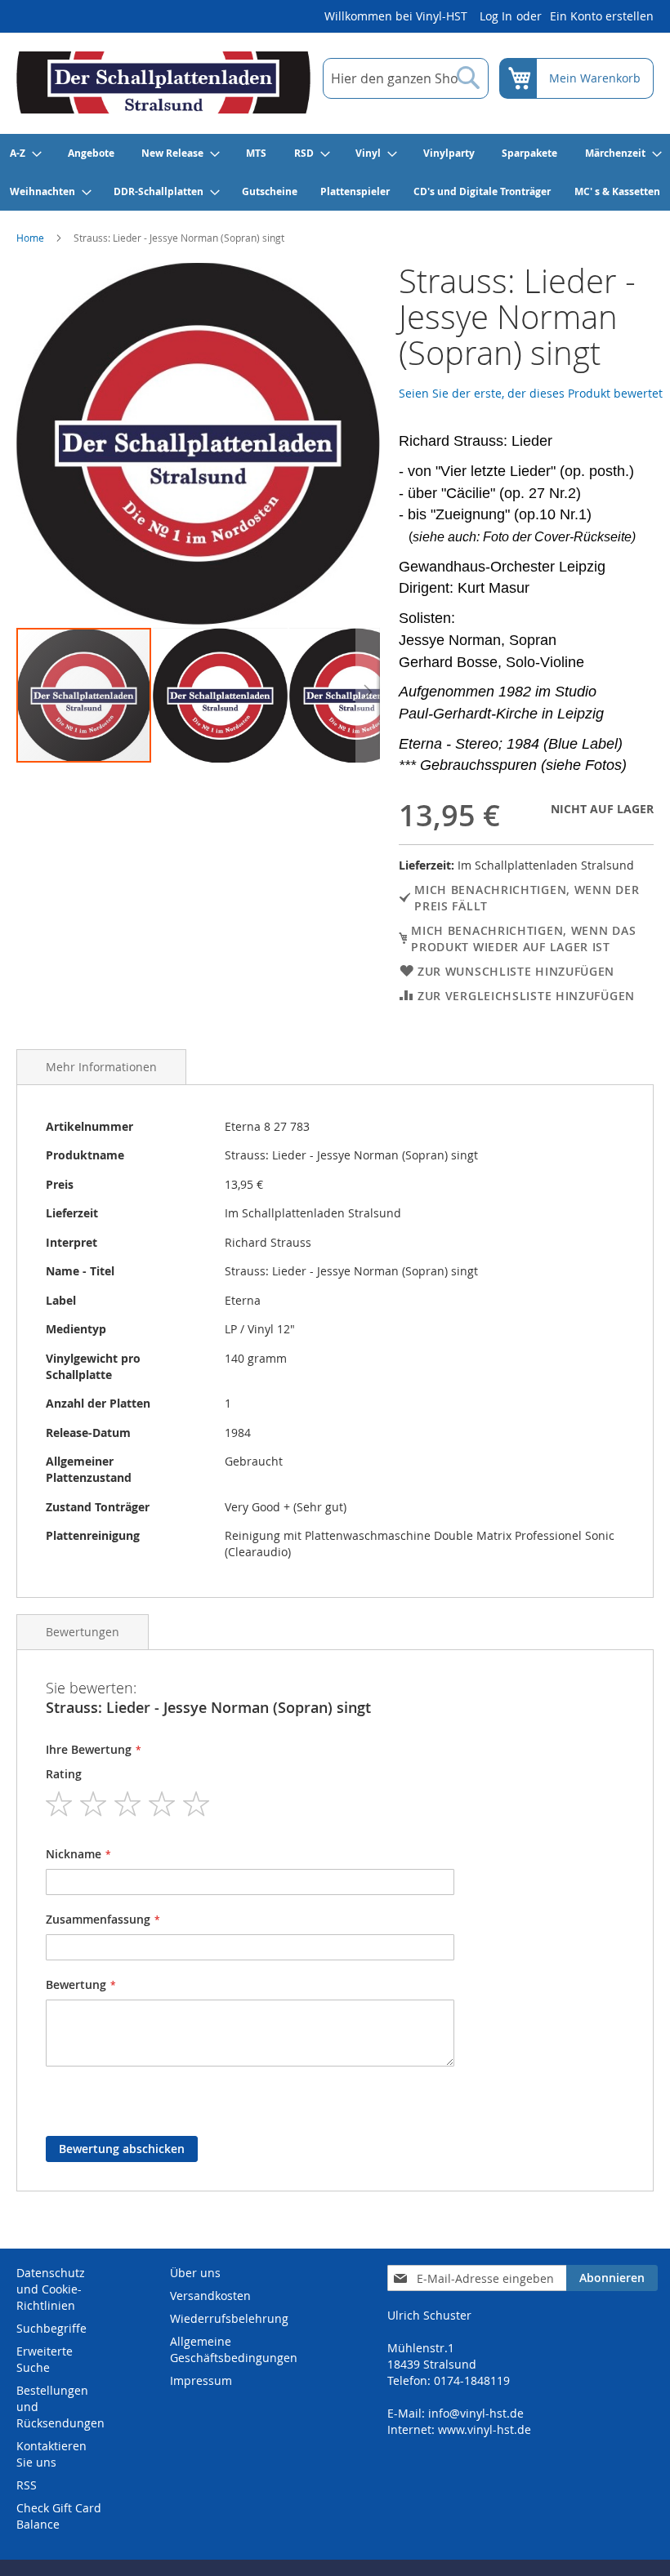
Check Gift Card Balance (59, 2516)
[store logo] (163, 82)
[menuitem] (25, 153)
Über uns (195, 2273)
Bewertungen (83, 1632)
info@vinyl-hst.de (476, 2413)
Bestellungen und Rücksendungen (60, 2407)
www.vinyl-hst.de (485, 2429)
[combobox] (406, 78)
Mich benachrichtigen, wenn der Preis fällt (527, 898)
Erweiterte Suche (45, 2359)
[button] (221, 695)
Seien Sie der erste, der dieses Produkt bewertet (531, 393)
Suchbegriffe (51, 2328)
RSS (27, 2485)
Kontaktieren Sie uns (51, 2454)
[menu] (335, 172)
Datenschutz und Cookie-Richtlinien (51, 2289)
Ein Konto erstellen (602, 16)
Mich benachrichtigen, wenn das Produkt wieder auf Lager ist (523, 939)
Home (30, 238)
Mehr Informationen (101, 1067)
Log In (496, 16)
